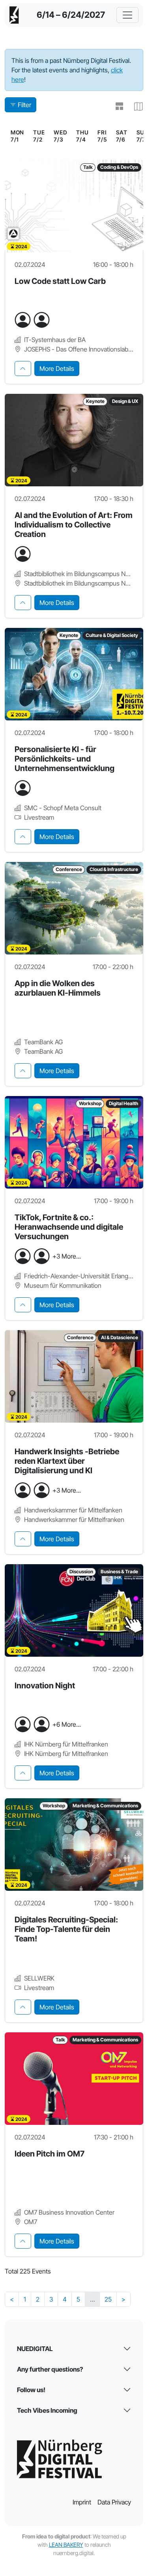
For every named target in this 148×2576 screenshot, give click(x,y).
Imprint (82, 2502)
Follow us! (31, 2390)
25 (108, 2299)
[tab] (23, 369)
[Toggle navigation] (127, 15)
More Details (57, 369)
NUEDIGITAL (35, 2349)
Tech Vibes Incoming (47, 2410)
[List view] (116, 106)
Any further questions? (50, 2369)
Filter (24, 105)
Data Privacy (114, 2502)
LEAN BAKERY (66, 2545)
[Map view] (135, 106)
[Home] (14, 15)
